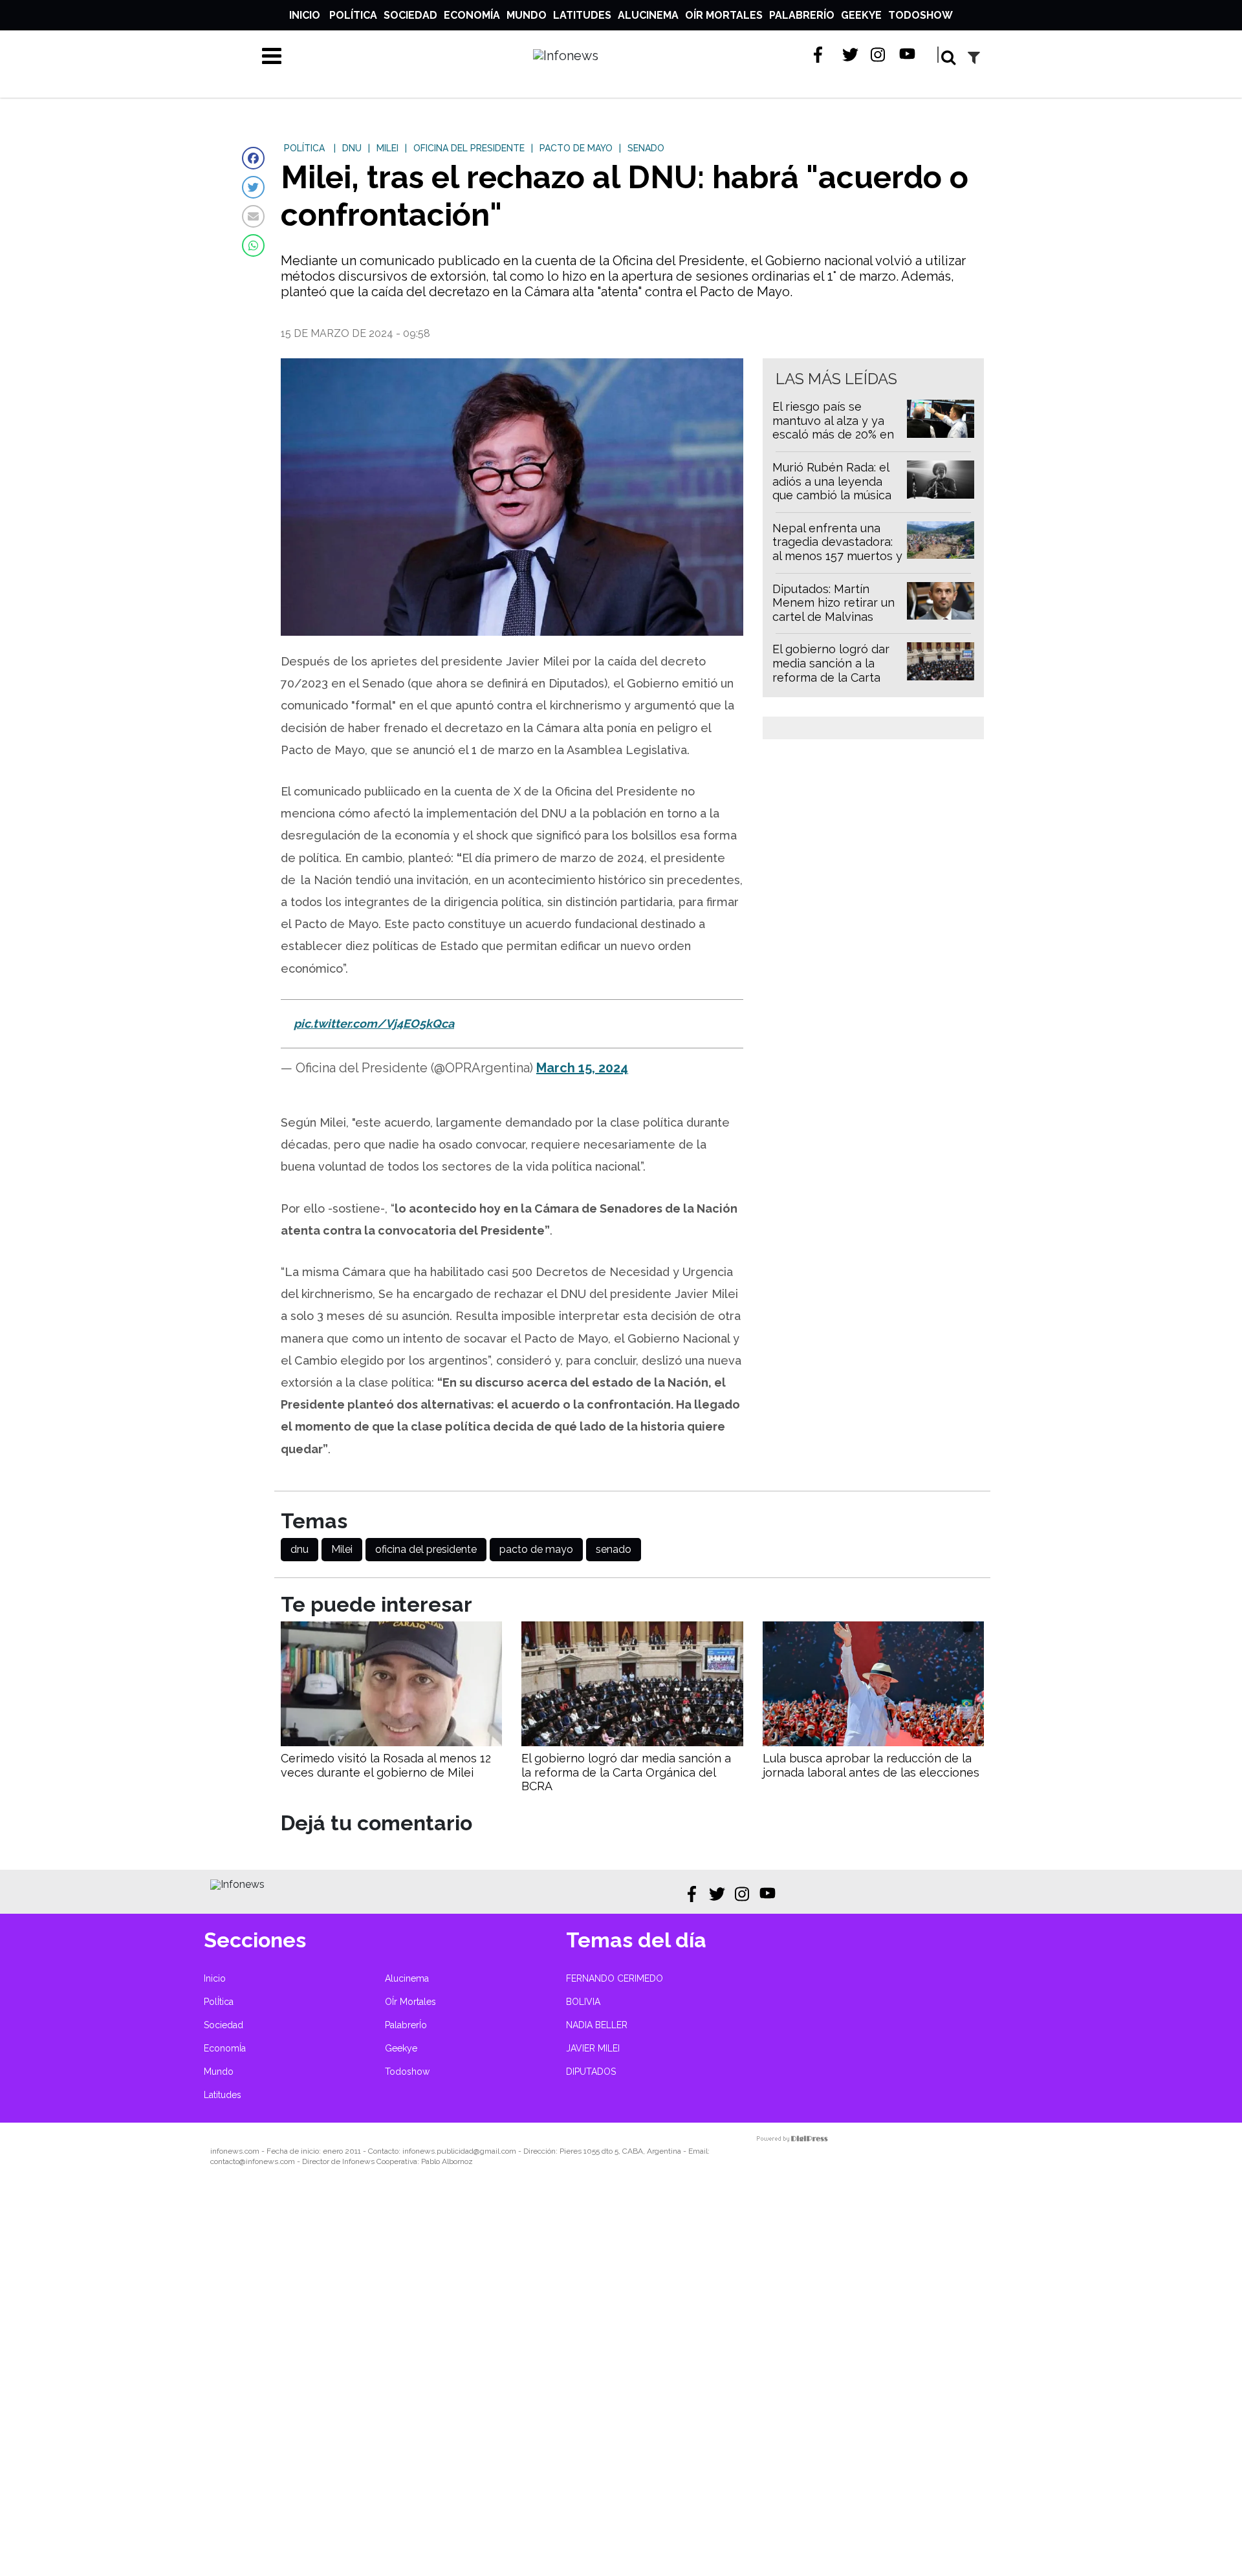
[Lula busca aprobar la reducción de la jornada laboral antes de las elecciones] (873, 1743)
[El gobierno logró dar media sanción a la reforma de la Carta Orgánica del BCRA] (632, 1743)
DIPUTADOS (591, 2072)
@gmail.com (495, 2151)
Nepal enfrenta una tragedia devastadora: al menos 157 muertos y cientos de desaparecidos (837, 556)
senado (614, 1549)
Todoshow (921, 15)
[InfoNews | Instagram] (879, 55)
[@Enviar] (253, 216)
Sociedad (410, 15)
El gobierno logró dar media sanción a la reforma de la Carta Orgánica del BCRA (831, 670)
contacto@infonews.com (253, 2161)
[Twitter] (253, 187)
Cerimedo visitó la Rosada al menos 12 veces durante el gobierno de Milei (386, 1765)
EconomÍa (472, 15)
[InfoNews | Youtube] (907, 55)
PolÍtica (353, 15)
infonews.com (235, 2151)
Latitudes (582, 15)
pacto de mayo (536, 1549)
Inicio (305, 15)
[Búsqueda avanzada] (974, 57)
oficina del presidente (426, 1549)
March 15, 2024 (582, 1068)
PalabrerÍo (802, 15)
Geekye (861, 15)
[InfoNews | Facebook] (822, 55)
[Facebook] (253, 158)
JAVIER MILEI (593, 2048)
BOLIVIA (583, 2002)
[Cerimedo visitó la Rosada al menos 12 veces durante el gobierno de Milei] (391, 1743)
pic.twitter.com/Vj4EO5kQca (374, 1023)
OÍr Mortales (724, 15)
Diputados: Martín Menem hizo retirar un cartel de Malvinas (833, 603)
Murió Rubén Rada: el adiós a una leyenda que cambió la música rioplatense (832, 488)
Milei (342, 1549)
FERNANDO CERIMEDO (615, 1978)
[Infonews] (237, 1884)
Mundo (527, 15)
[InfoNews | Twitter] (850, 55)
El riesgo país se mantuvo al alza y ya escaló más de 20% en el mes (833, 428)
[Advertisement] (388, 2380)
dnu (300, 1549)
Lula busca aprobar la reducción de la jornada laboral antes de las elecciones (871, 1765)
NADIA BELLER (597, 2025)
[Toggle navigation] (272, 56)
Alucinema (648, 15)
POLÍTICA (304, 148)
